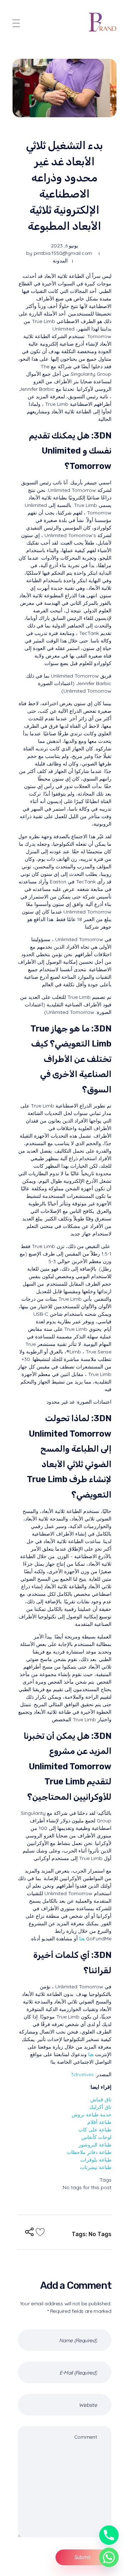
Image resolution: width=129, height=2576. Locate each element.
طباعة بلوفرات (96, 2160)
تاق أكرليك (100, 2107)
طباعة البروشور (95, 2145)
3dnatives (82, 2074)
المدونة (60, 261)
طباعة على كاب (95, 2130)
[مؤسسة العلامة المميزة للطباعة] (103, 22)
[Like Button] (40, 2232)
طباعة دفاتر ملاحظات (89, 2152)
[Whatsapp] (109, 2557)
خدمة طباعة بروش (92, 2115)
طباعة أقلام (99, 2122)
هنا (82, 1939)
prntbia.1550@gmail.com (63, 253)
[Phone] (109, 2535)
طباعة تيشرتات (96, 2167)
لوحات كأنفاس (96, 2137)
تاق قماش (101, 2100)
